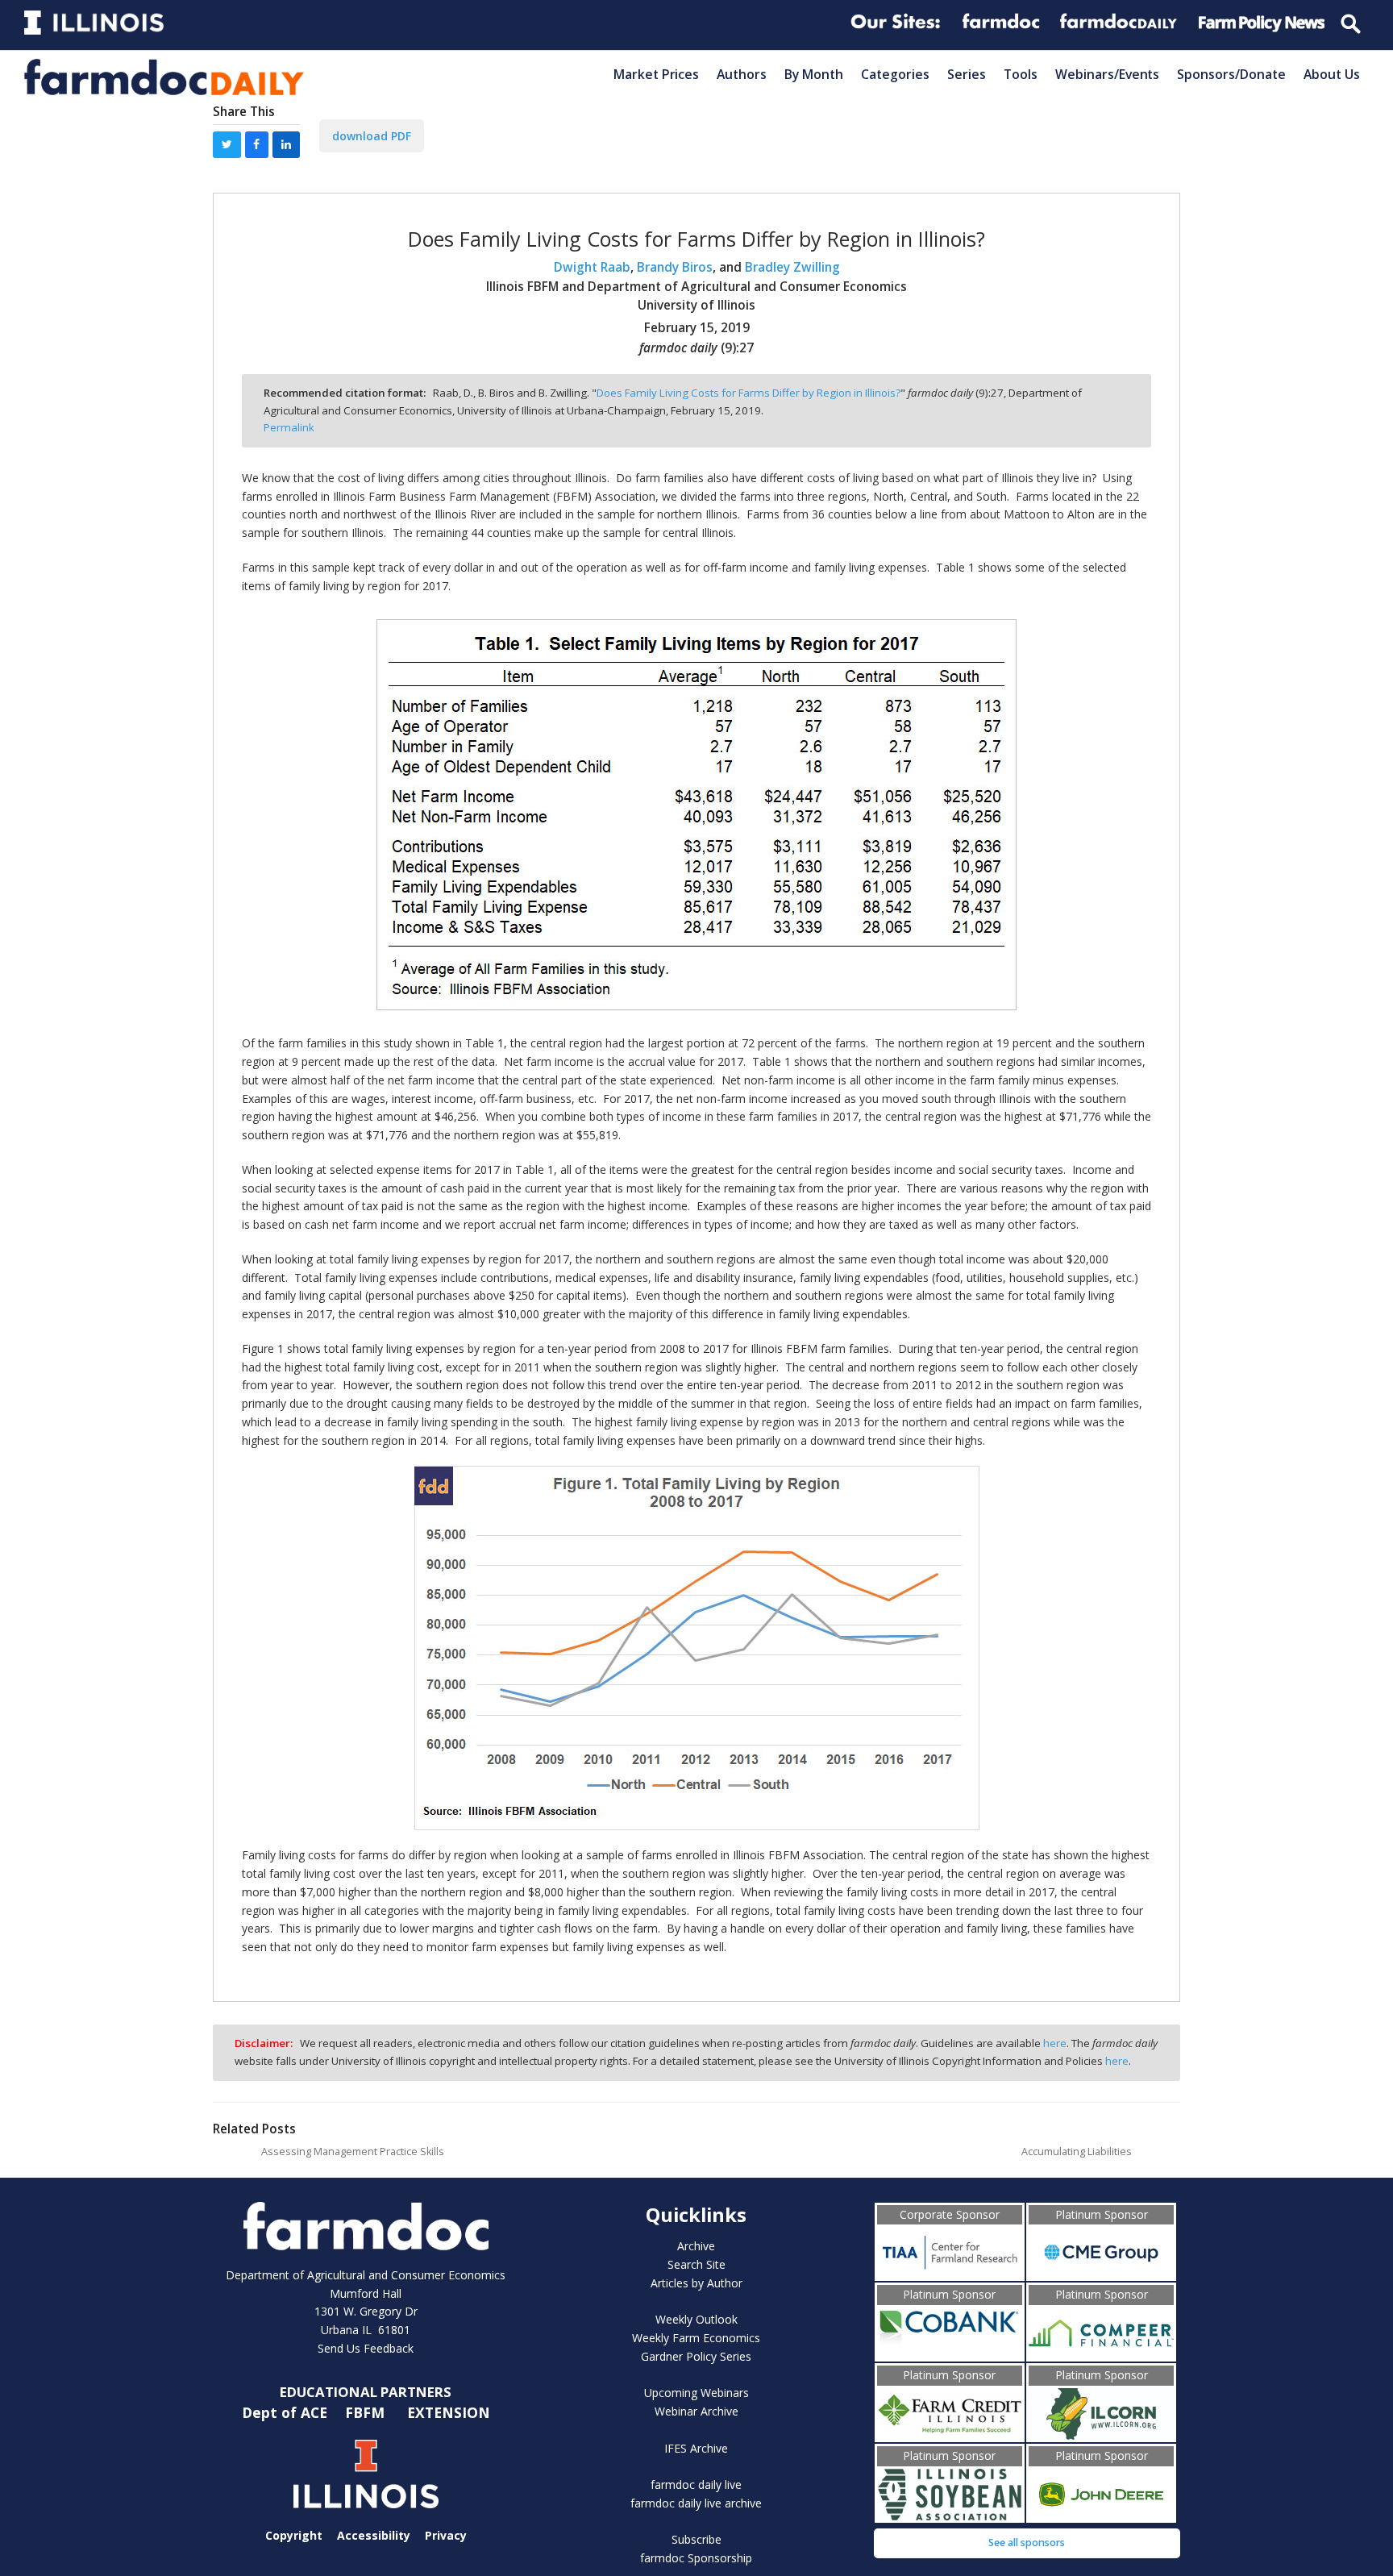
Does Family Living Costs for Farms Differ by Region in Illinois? (748, 393)
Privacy (446, 2535)
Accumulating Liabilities (1077, 2152)
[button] (227, 145)
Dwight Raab (592, 267)
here (1055, 2043)
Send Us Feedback (366, 2348)
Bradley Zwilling (792, 267)
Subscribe (696, 2539)
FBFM (367, 2412)
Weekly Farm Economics (696, 2338)
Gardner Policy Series (696, 2356)
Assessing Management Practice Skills (353, 2152)
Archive (696, 2246)
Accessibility (374, 2535)
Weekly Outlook (696, 2319)
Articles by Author (696, 2283)
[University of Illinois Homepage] (366, 2474)
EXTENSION (449, 2412)
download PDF (372, 136)
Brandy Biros (675, 267)
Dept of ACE (287, 2412)
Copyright (294, 2535)
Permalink (289, 427)
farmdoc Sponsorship (696, 2558)
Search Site (696, 2264)
